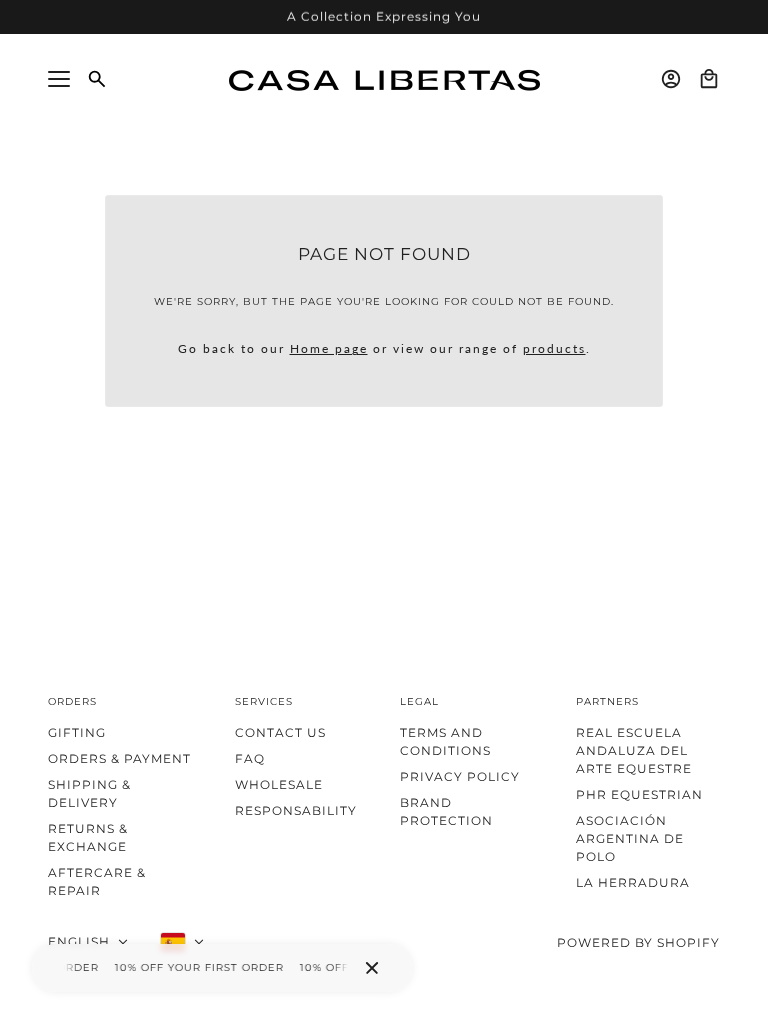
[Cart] (709, 79)
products (554, 348)
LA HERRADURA (633, 882)
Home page (329, 348)
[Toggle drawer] (59, 79)
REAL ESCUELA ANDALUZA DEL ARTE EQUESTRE (634, 750)
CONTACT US (280, 732)
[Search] (97, 79)
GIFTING (77, 732)
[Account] (671, 79)
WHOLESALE (279, 784)
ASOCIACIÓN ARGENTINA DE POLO (630, 838)
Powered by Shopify (638, 942)
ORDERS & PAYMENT (119, 758)
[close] (372, 968)
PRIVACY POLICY (460, 776)
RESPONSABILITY (296, 810)
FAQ (250, 758)
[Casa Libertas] (384, 78)
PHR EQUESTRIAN (639, 794)
